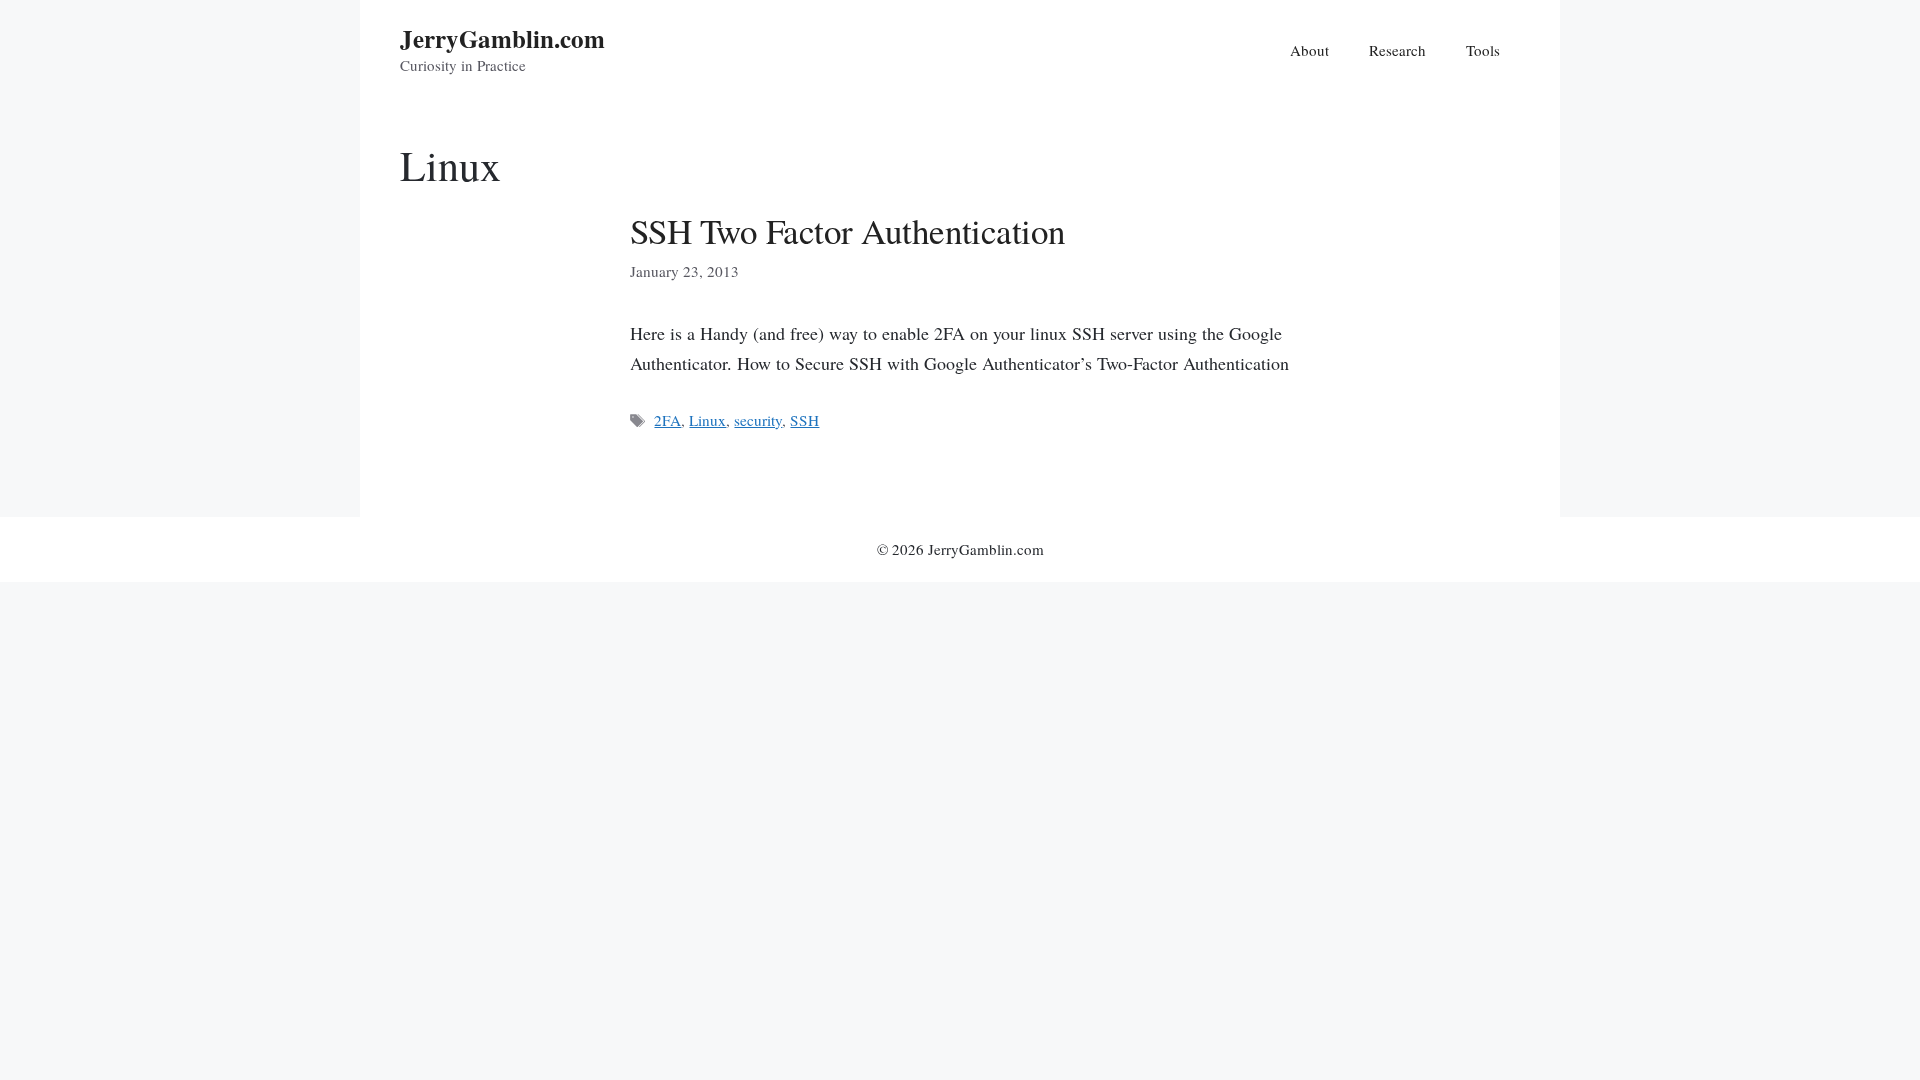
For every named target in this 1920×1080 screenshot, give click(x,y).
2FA (667, 420)
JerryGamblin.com (502, 38)
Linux (707, 420)
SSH (804, 420)
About (1309, 50)
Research (1397, 50)
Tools (1483, 50)
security (758, 420)
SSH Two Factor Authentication (848, 230)
